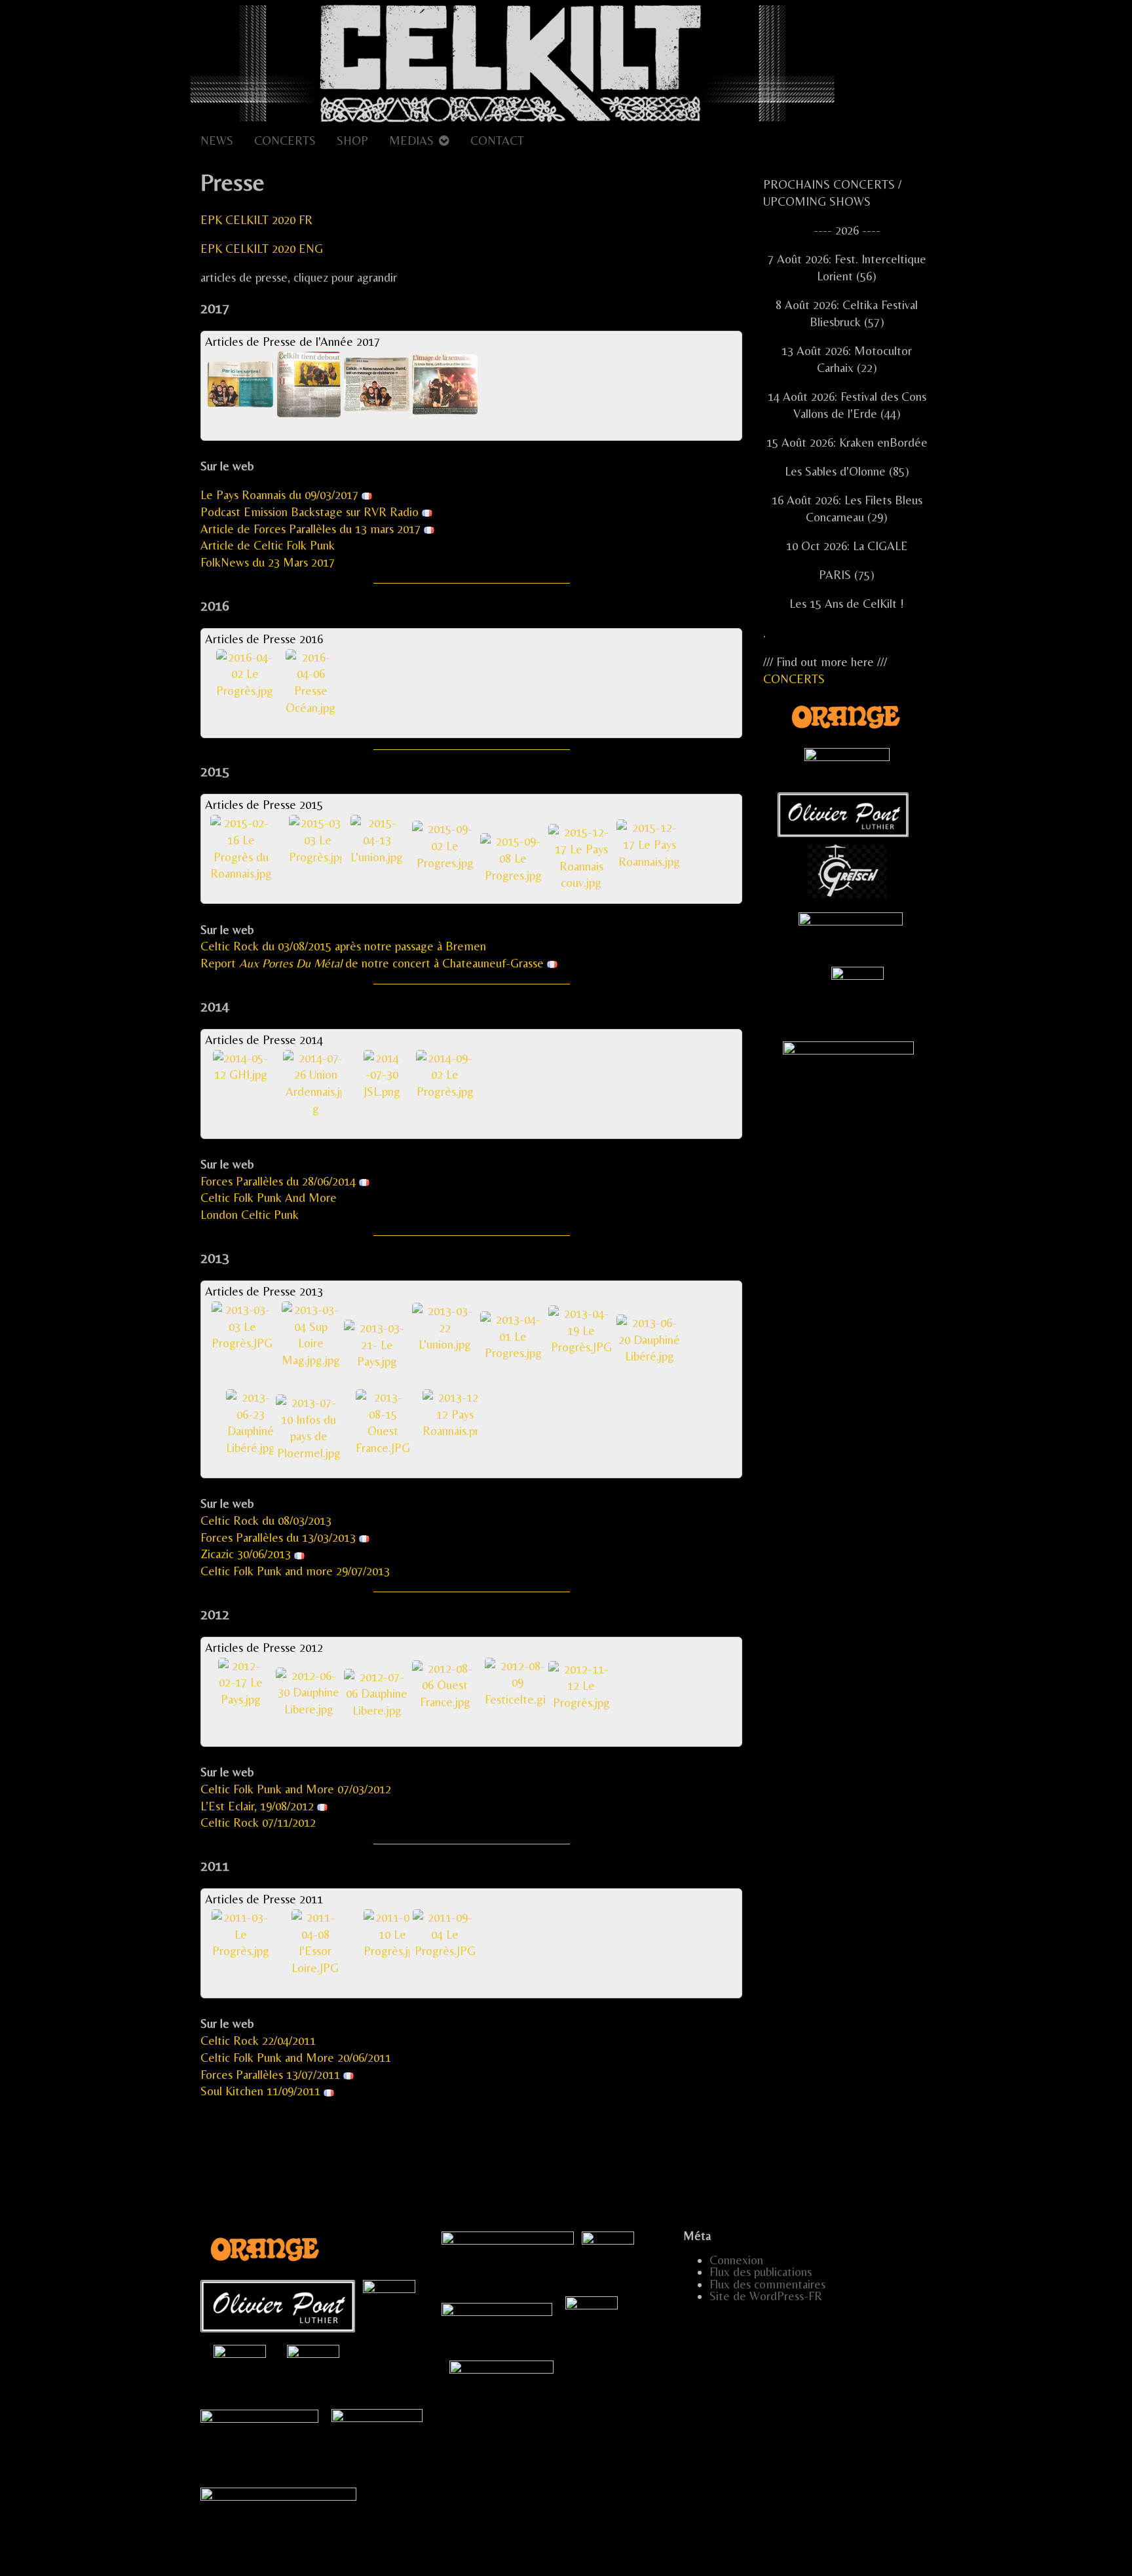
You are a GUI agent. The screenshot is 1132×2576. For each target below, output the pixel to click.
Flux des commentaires (767, 2284)
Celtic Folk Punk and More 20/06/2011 (296, 2058)
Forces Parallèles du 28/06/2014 (278, 1181)
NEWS (217, 140)
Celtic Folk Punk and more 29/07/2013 (295, 1571)
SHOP (352, 140)
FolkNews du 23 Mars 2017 (268, 562)
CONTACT (497, 140)
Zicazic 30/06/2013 (246, 1554)
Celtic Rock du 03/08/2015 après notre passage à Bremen (343, 946)
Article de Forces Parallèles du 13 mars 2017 (312, 529)
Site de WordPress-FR (766, 2296)
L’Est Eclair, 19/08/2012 (257, 1806)
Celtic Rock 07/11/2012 (258, 1822)
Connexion (736, 2260)
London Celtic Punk (250, 1215)
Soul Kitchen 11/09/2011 (260, 2091)
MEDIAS (411, 140)
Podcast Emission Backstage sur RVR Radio (311, 512)
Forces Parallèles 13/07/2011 (270, 2075)
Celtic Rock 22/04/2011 (258, 2041)
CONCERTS (285, 140)
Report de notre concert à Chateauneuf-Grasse (372, 963)
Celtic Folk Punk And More (269, 1198)
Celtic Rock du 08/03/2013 (266, 1521)
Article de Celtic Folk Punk (268, 545)
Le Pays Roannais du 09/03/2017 (281, 495)
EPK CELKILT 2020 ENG (262, 249)
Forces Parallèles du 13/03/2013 (278, 1538)
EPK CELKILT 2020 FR (256, 220)
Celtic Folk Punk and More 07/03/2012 (296, 1789)
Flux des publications (761, 2272)
